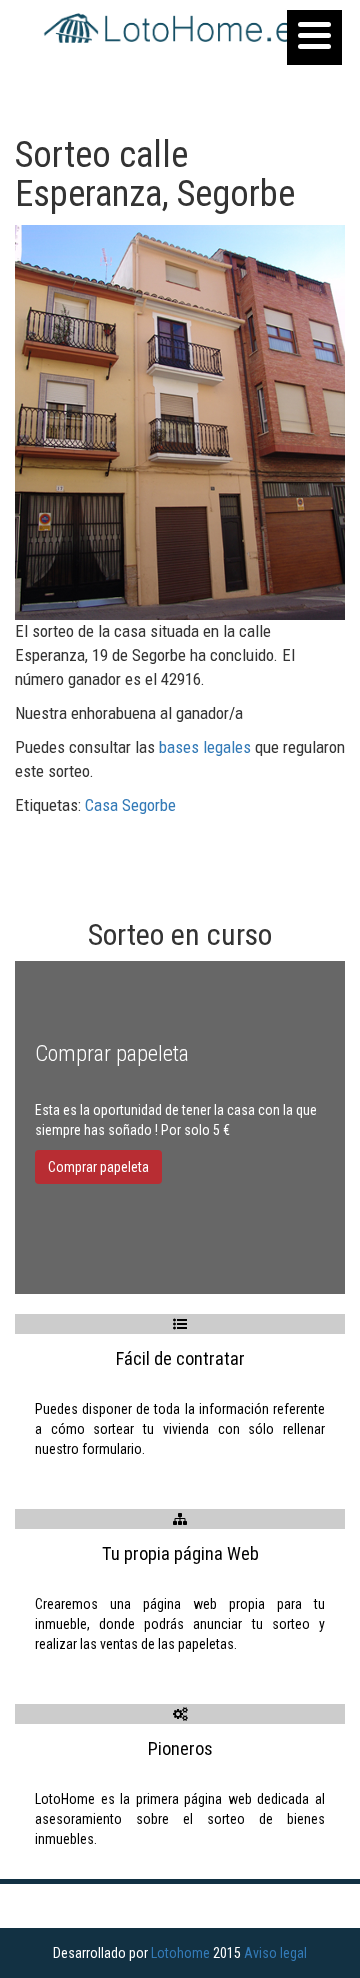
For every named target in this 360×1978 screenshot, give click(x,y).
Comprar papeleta (98, 1167)
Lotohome (180, 1953)
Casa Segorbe (130, 805)
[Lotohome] (180, 29)
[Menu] (314, 37)
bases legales (205, 747)
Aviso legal (275, 1953)
